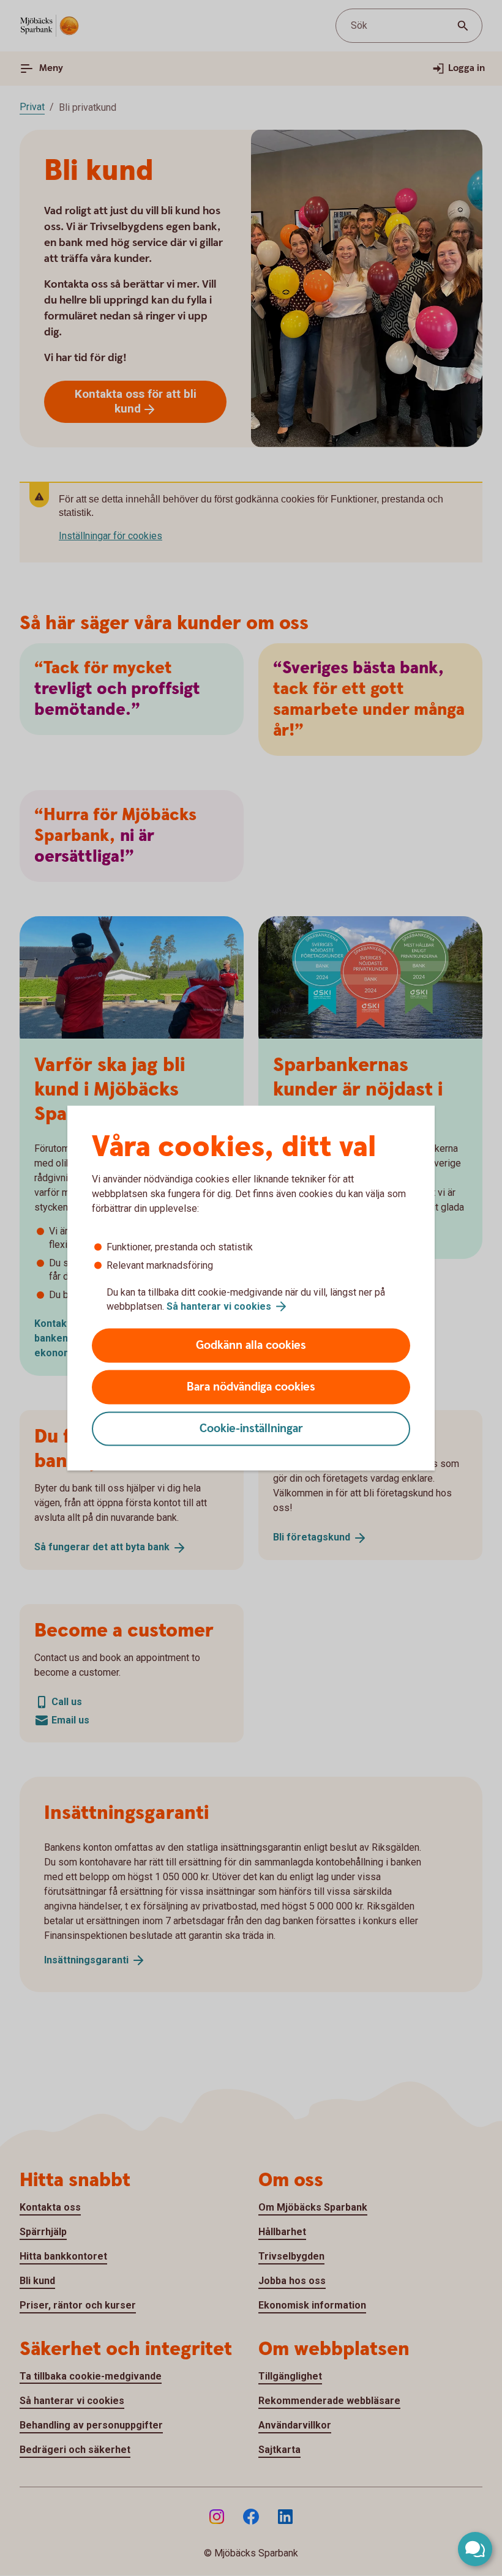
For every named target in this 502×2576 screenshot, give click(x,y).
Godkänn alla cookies (251, 1346)
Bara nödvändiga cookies (251, 1387)
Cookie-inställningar (251, 1429)
